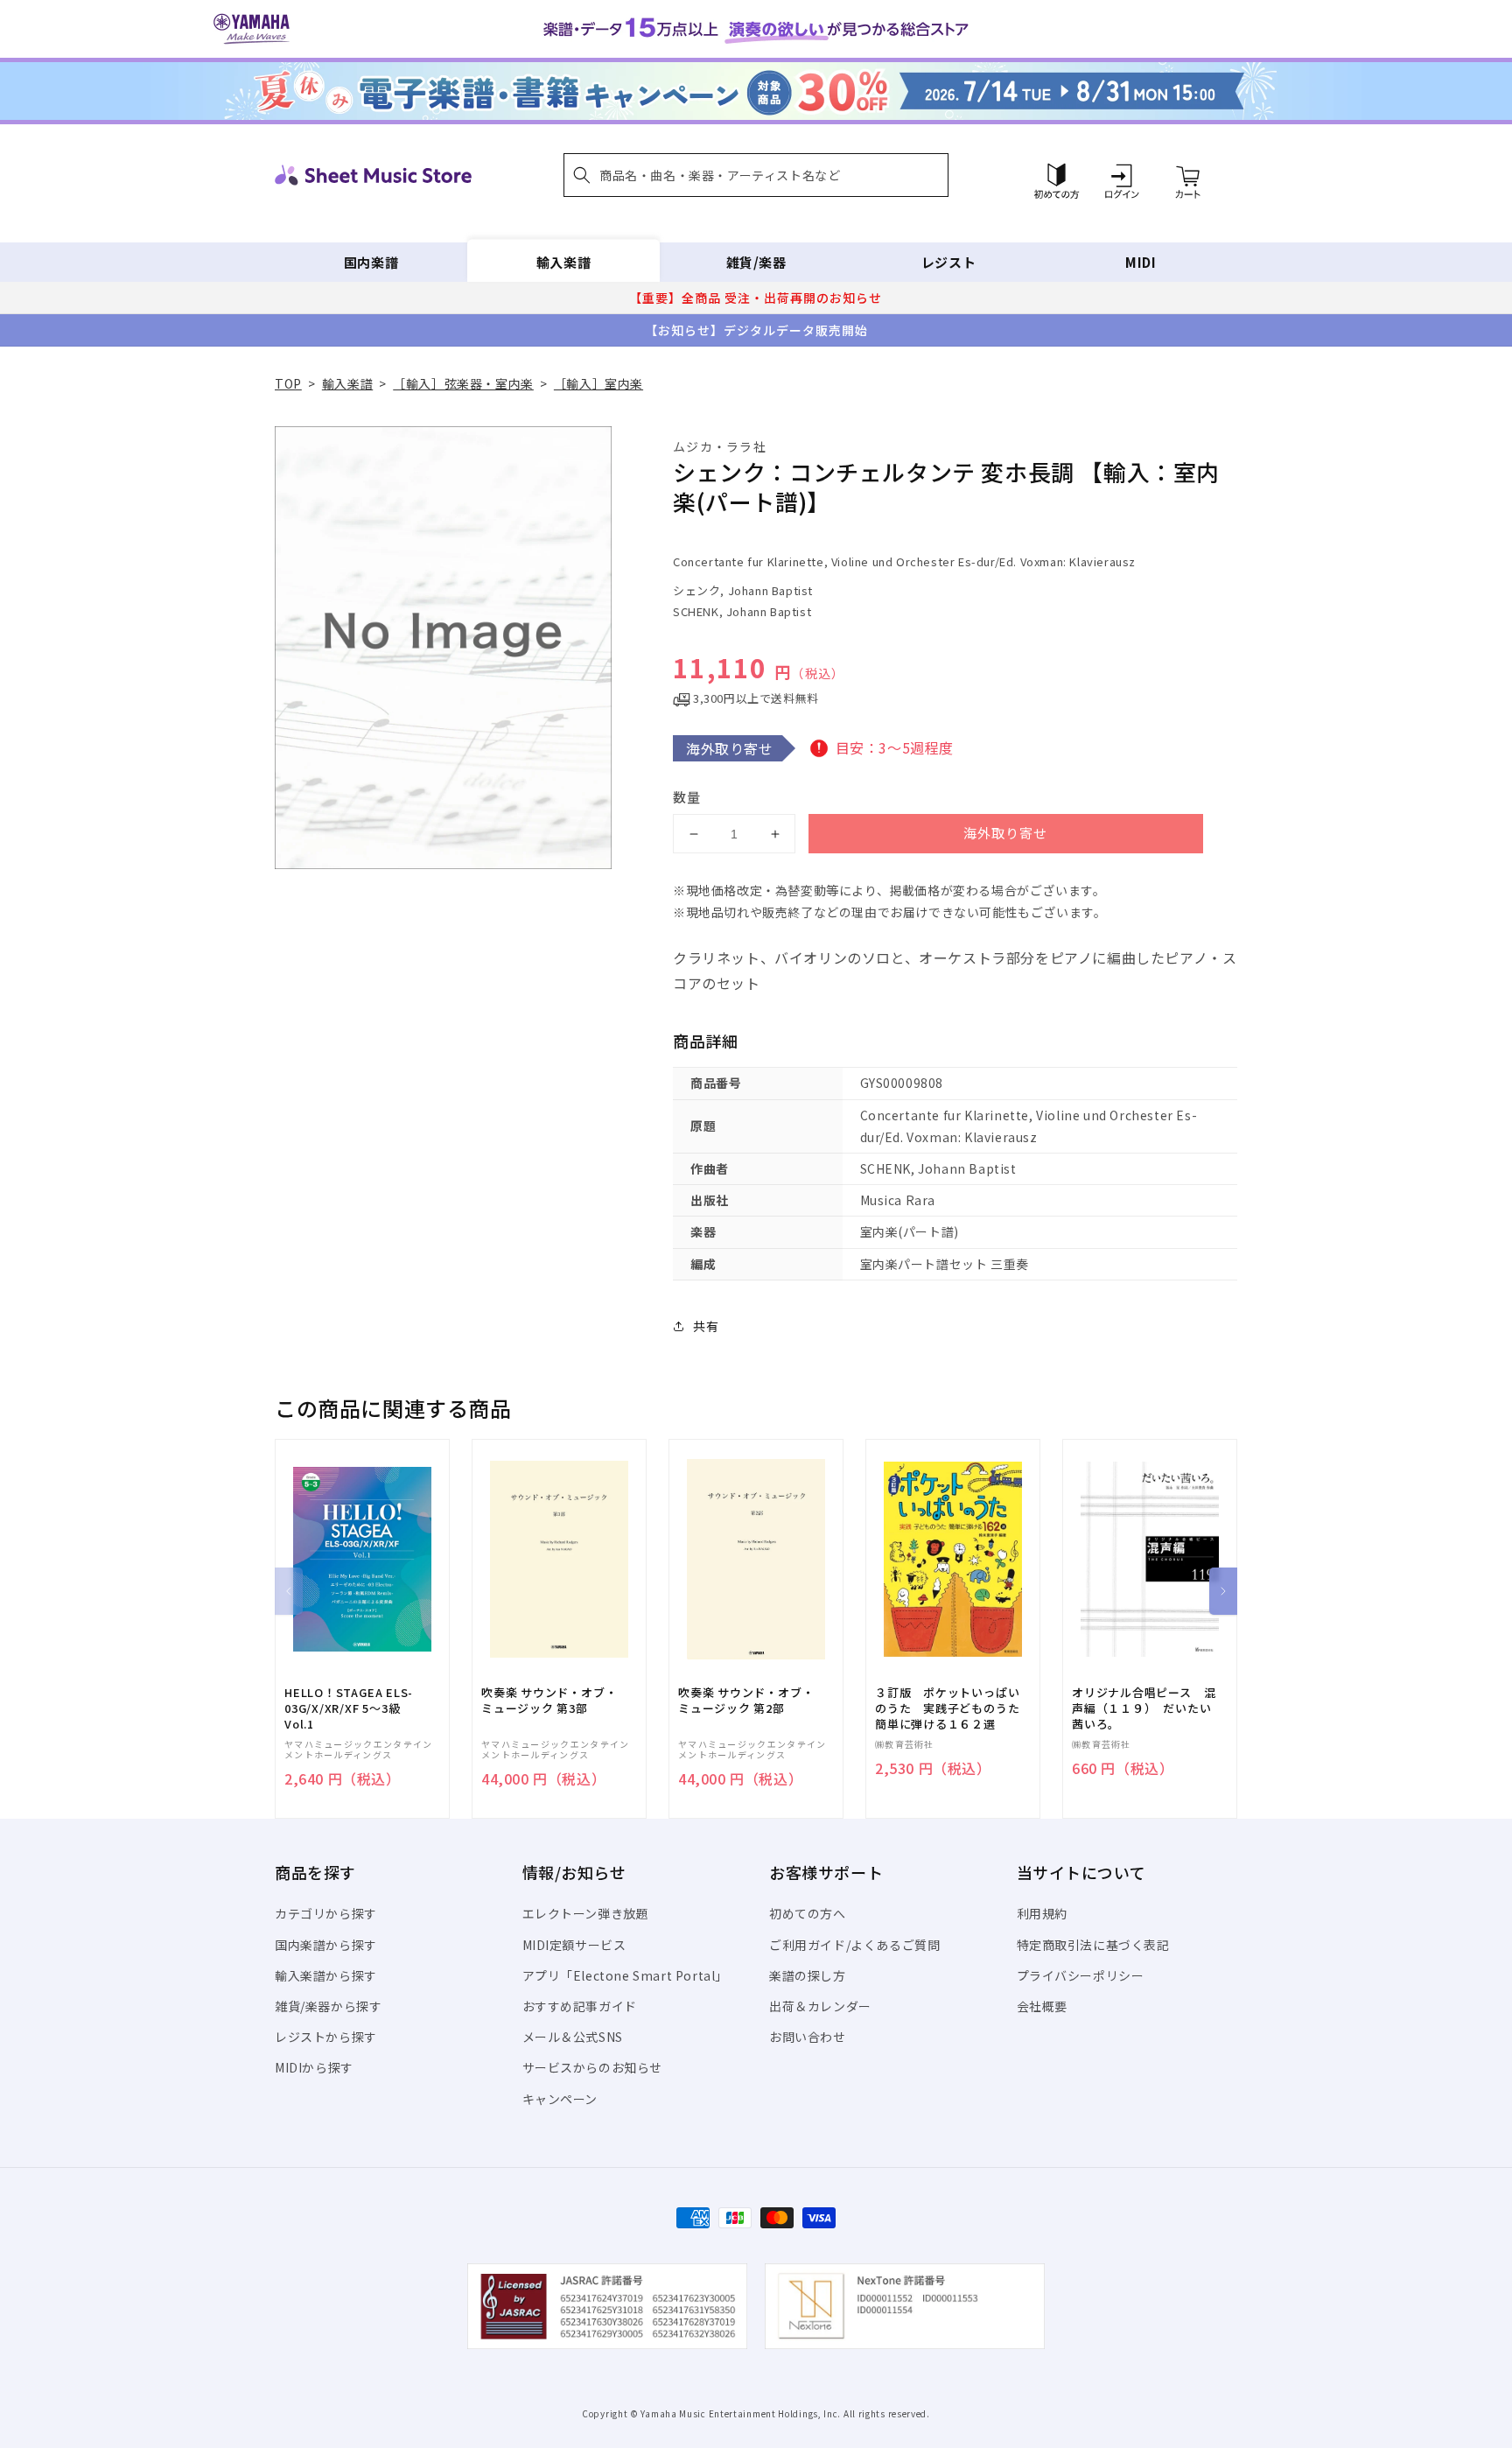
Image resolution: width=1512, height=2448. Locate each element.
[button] (756, 175)
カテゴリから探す (326, 1913)
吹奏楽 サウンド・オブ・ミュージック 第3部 (549, 1701)
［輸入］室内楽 (598, 383)
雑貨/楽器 (756, 262)
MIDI (1141, 262)
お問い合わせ (808, 2037)
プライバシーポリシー (1081, 1975)
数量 (687, 797)
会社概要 (1042, 2006)
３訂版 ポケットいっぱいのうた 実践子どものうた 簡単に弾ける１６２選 (953, 1708)
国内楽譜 (371, 262)
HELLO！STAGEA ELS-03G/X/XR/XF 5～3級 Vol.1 (349, 1708)
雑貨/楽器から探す (328, 2006)
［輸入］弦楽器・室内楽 (463, 383)
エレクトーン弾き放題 (586, 1913)
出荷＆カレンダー (820, 2006)
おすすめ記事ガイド (580, 2006)
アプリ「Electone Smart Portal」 (626, 1975)
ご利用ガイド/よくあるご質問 (854, 1945)
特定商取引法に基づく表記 (1093, 1945)
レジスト (948, 262)
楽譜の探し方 (808, 1975)
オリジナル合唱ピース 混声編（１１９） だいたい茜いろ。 (1144, 1708)
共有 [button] (706, 1326)
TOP (288, 383)
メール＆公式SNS (573, 2037)
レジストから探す (326, 2037)
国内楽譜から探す (326, 1945)
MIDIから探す (314, 2067)
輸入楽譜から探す (326, 1975)
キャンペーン (560, 2099)
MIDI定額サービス (574, 1945)
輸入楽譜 (563, 262)
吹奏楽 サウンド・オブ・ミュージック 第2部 (746, 1701)
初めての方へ (808, 1913)
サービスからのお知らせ (593, 2067)
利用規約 (1042, 1913)
